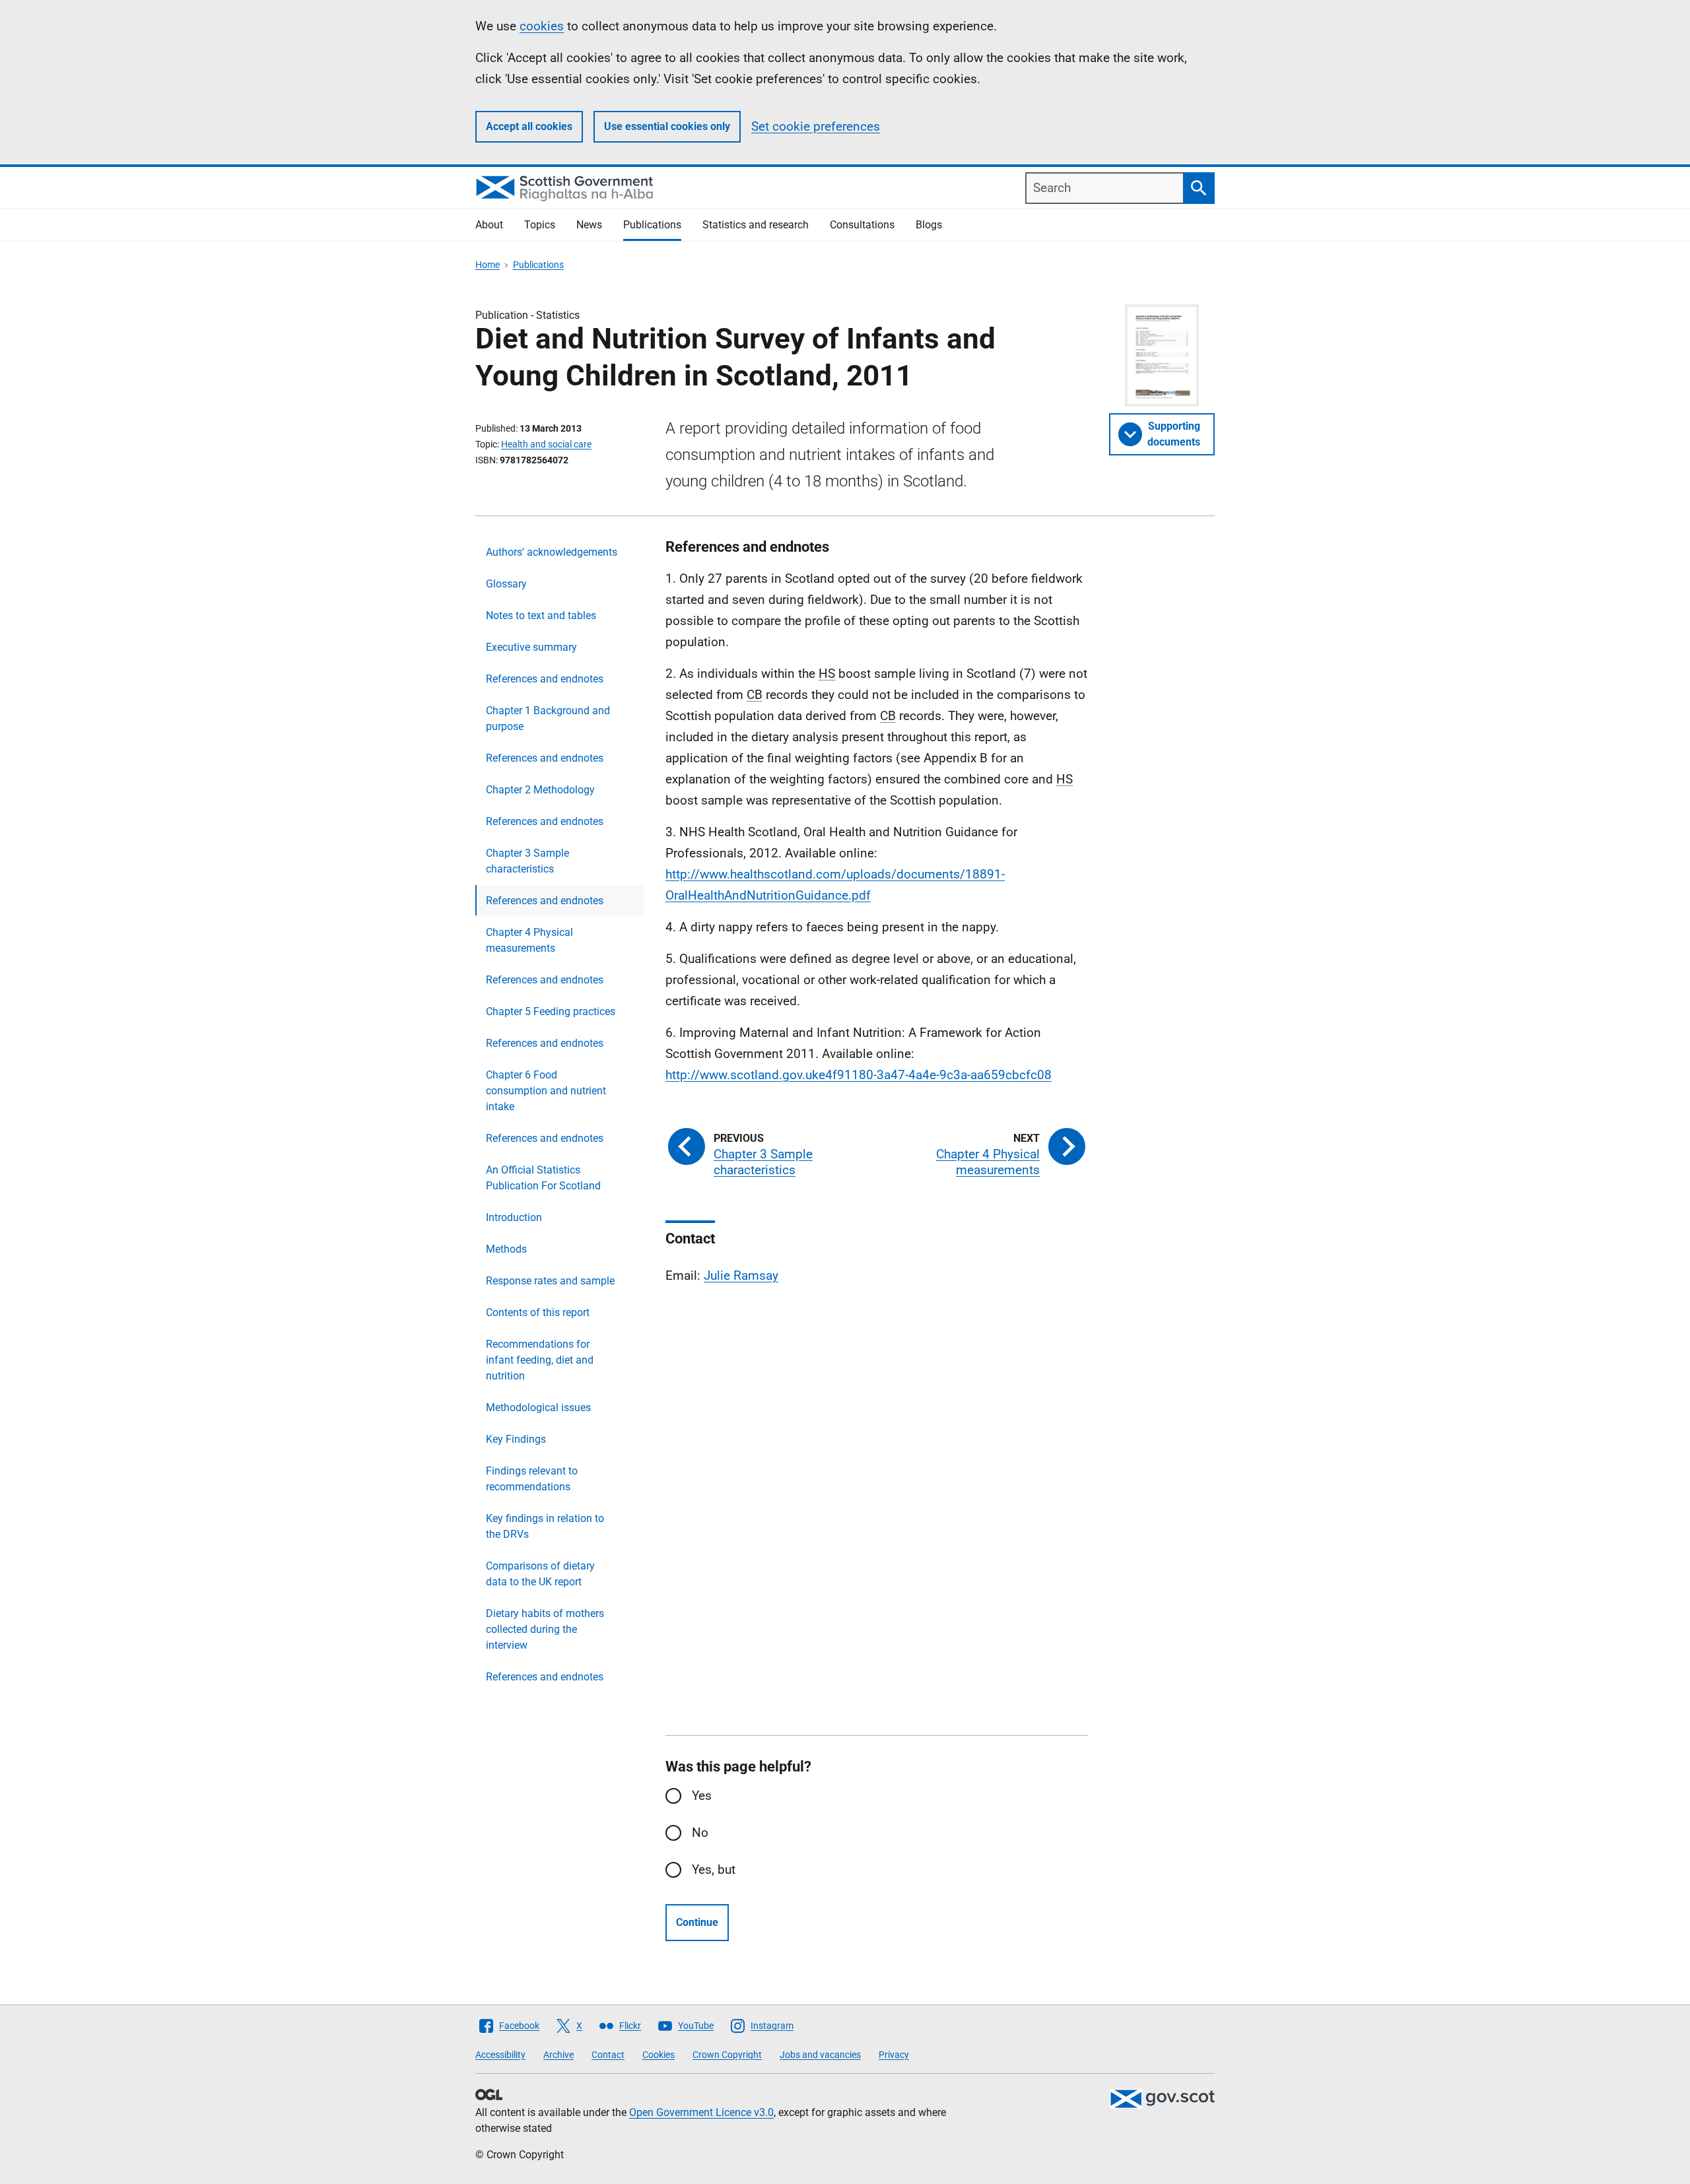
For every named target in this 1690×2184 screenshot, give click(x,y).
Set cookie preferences (816, 126)
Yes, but (714, 1870)
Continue (697, 1922)
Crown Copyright (727, 2055)
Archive (558, 2055)
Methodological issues (538, 1407)
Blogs (929, 225)
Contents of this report (538, 1312)
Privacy (894, 2055)
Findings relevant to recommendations (532, 1479)
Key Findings (516, 1439)
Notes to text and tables (541, 615)
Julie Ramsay (741, 1275)
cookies (542, 26)
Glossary (506, 584)
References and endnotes (545, 679)
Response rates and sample (550, 1281)
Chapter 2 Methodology (540, 790)
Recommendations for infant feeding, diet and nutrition (540, 1360)
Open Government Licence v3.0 (701, 2112)
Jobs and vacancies (820, 2055)
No (700, 1833)
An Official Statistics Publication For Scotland (543, 1178)
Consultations (862, 225)
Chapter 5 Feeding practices (551, 1011)
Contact (608, 2055)
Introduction (514, 1217)
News (589, 225)
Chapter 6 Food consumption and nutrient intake (546, 1091)
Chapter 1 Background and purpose (548, 718)
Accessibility (500, 2055)
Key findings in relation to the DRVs (545, 1526)
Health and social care (546, 444)
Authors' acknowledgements (552, 552)
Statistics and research (756, 225)
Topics (540, 225)
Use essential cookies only (667, 126)
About (489, 225)
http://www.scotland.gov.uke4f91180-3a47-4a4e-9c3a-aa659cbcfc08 (859, 1075)
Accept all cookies (529, 126)
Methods (506, 1249)
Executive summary (531, 647)
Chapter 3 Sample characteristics (527, 861)
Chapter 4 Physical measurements (529, 940)
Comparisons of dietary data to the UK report (540, 1574)
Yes (702, 1796)
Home (488, 265)
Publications (652, 225)
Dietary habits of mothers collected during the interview (545, 1629)
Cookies (659, 2055)
